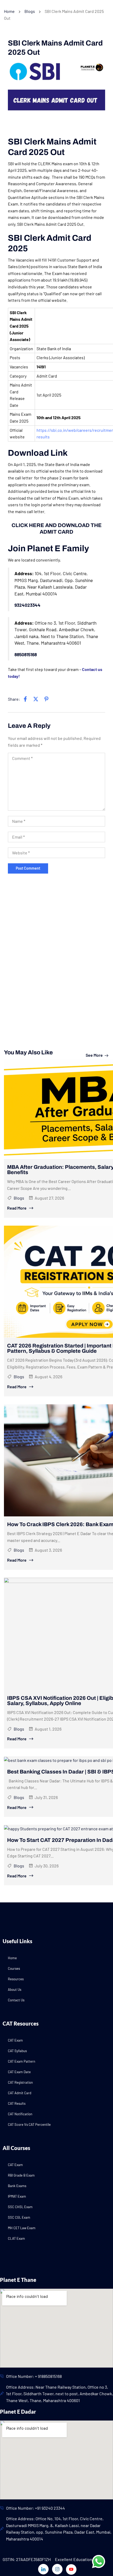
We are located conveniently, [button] (34, 560)
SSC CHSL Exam (20, 2207)
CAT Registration (20, 2082)
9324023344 (27, 605)
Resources (16, 1979)
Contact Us (16, 2000)
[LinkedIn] (46, 699)
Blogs (30, 11)
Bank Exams (17, 2186)
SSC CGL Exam (19, 2217)
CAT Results (17, 2103)
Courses (14, 1968)
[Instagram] (57, 2569)
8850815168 (26, 654)
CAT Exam (15, 2040)
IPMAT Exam (17, 2196)
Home (9, 11)
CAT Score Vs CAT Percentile (29, 2124)
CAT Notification (20, 2114)
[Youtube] (71, 2569)
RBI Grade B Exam (21, 2175)
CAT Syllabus (17, 2051)
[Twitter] (36, 699)
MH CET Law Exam (22, 2228)
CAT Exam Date (19, 2072)
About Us (15, 1989)
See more (94, 1055)
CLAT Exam (16, 2238)
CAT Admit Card (20, 2093)
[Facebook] (25, 699)
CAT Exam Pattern (22, 2061)
